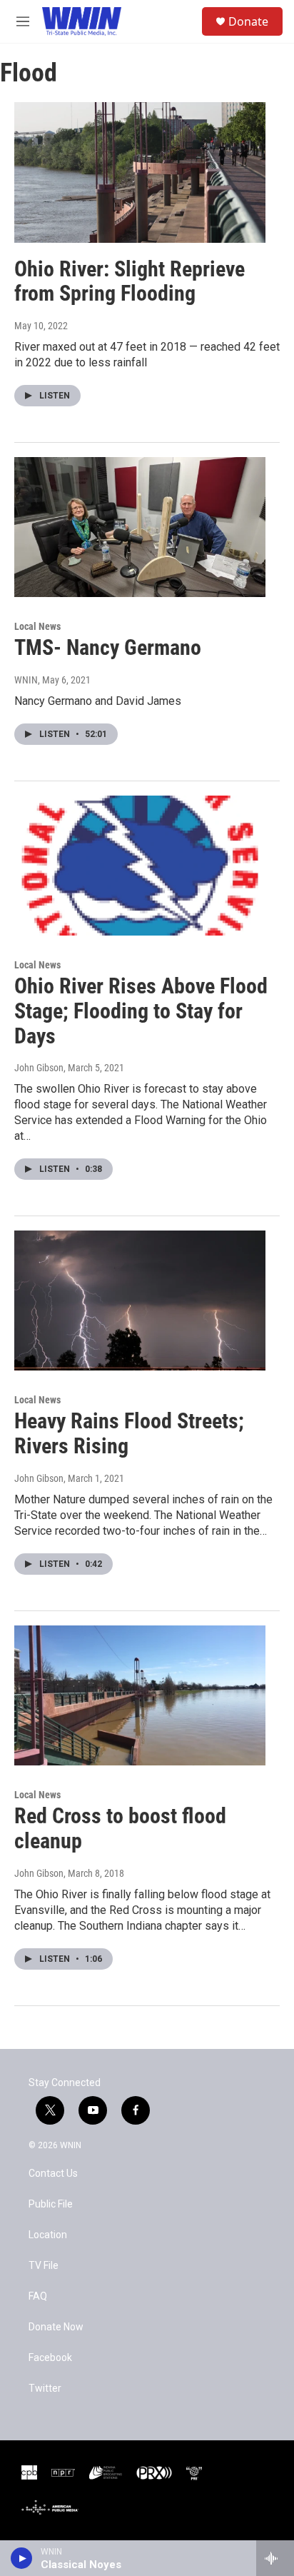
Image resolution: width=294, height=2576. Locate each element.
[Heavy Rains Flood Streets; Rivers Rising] (140, 1300)
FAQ (38, 2296)
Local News (37, 626)
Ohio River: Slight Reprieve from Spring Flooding (130, 281)
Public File (51, 2204)
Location (48, 2235)
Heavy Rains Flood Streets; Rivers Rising (129, 1433)
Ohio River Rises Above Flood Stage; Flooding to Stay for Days (141, 1011)
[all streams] (275, 2558)
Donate (248, 21)
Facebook (50, 2358)
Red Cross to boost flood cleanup (120, 1828)
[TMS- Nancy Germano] (140, 527)
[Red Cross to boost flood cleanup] (140, 1695)
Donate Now (56, 2327)
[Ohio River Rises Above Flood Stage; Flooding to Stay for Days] (140, 866)
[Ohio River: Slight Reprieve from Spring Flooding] (140, 172)
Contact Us (53, 2174)
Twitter (45, 2389)
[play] (22, 2558)
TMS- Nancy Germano (108, 647)
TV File (44, 2266)
